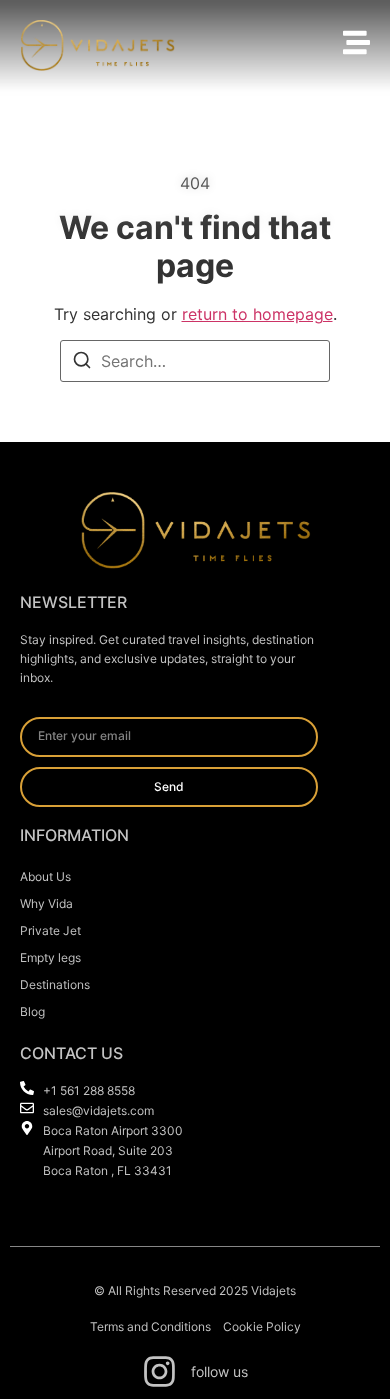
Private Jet (50, 930)
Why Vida (46, 903)
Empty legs (50, 957)
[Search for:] (195, 361)
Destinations (55, 984)
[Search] (82, 363)
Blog (32, 1011)
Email (40, 709)
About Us (45, 876)
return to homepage (257, 314)
